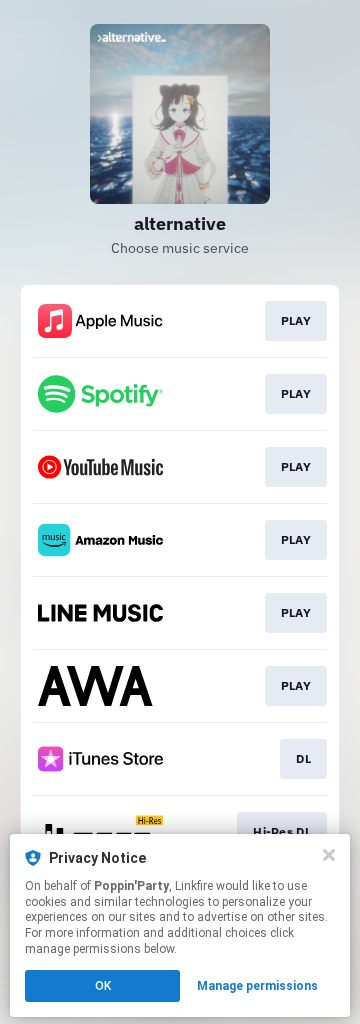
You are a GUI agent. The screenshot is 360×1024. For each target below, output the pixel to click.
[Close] (329, 855)
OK (103, 986)
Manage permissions (257, 986)
